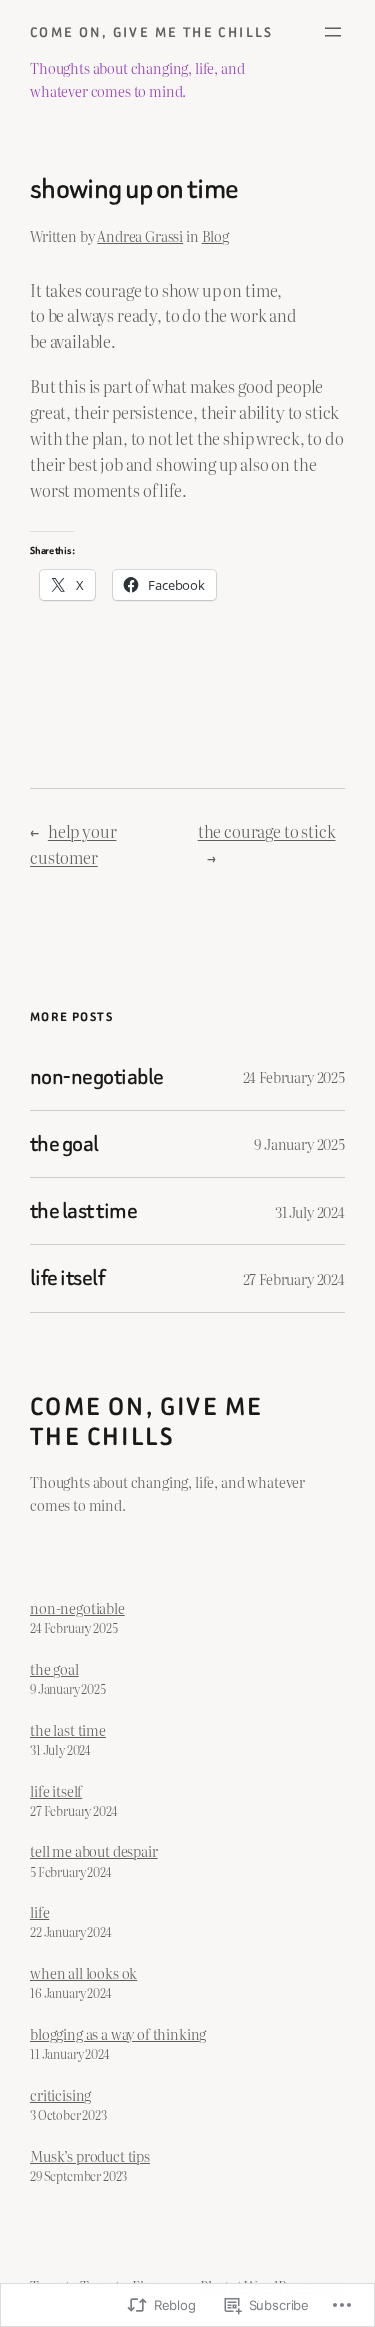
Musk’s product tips (90, 2155)
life (39, 1911)
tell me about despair (94, 1850)
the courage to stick (267, 831)
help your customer (73, 844)
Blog (215, 235)
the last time (83, 1211)
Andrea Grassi (140, 235)
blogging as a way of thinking (118, 2033)
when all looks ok (83, 1972)
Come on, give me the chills (152, 32)
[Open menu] (333, 32)
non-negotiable (97, 1077)
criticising (60, 2094)
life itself (67, 1278)
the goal (64, 1144)
